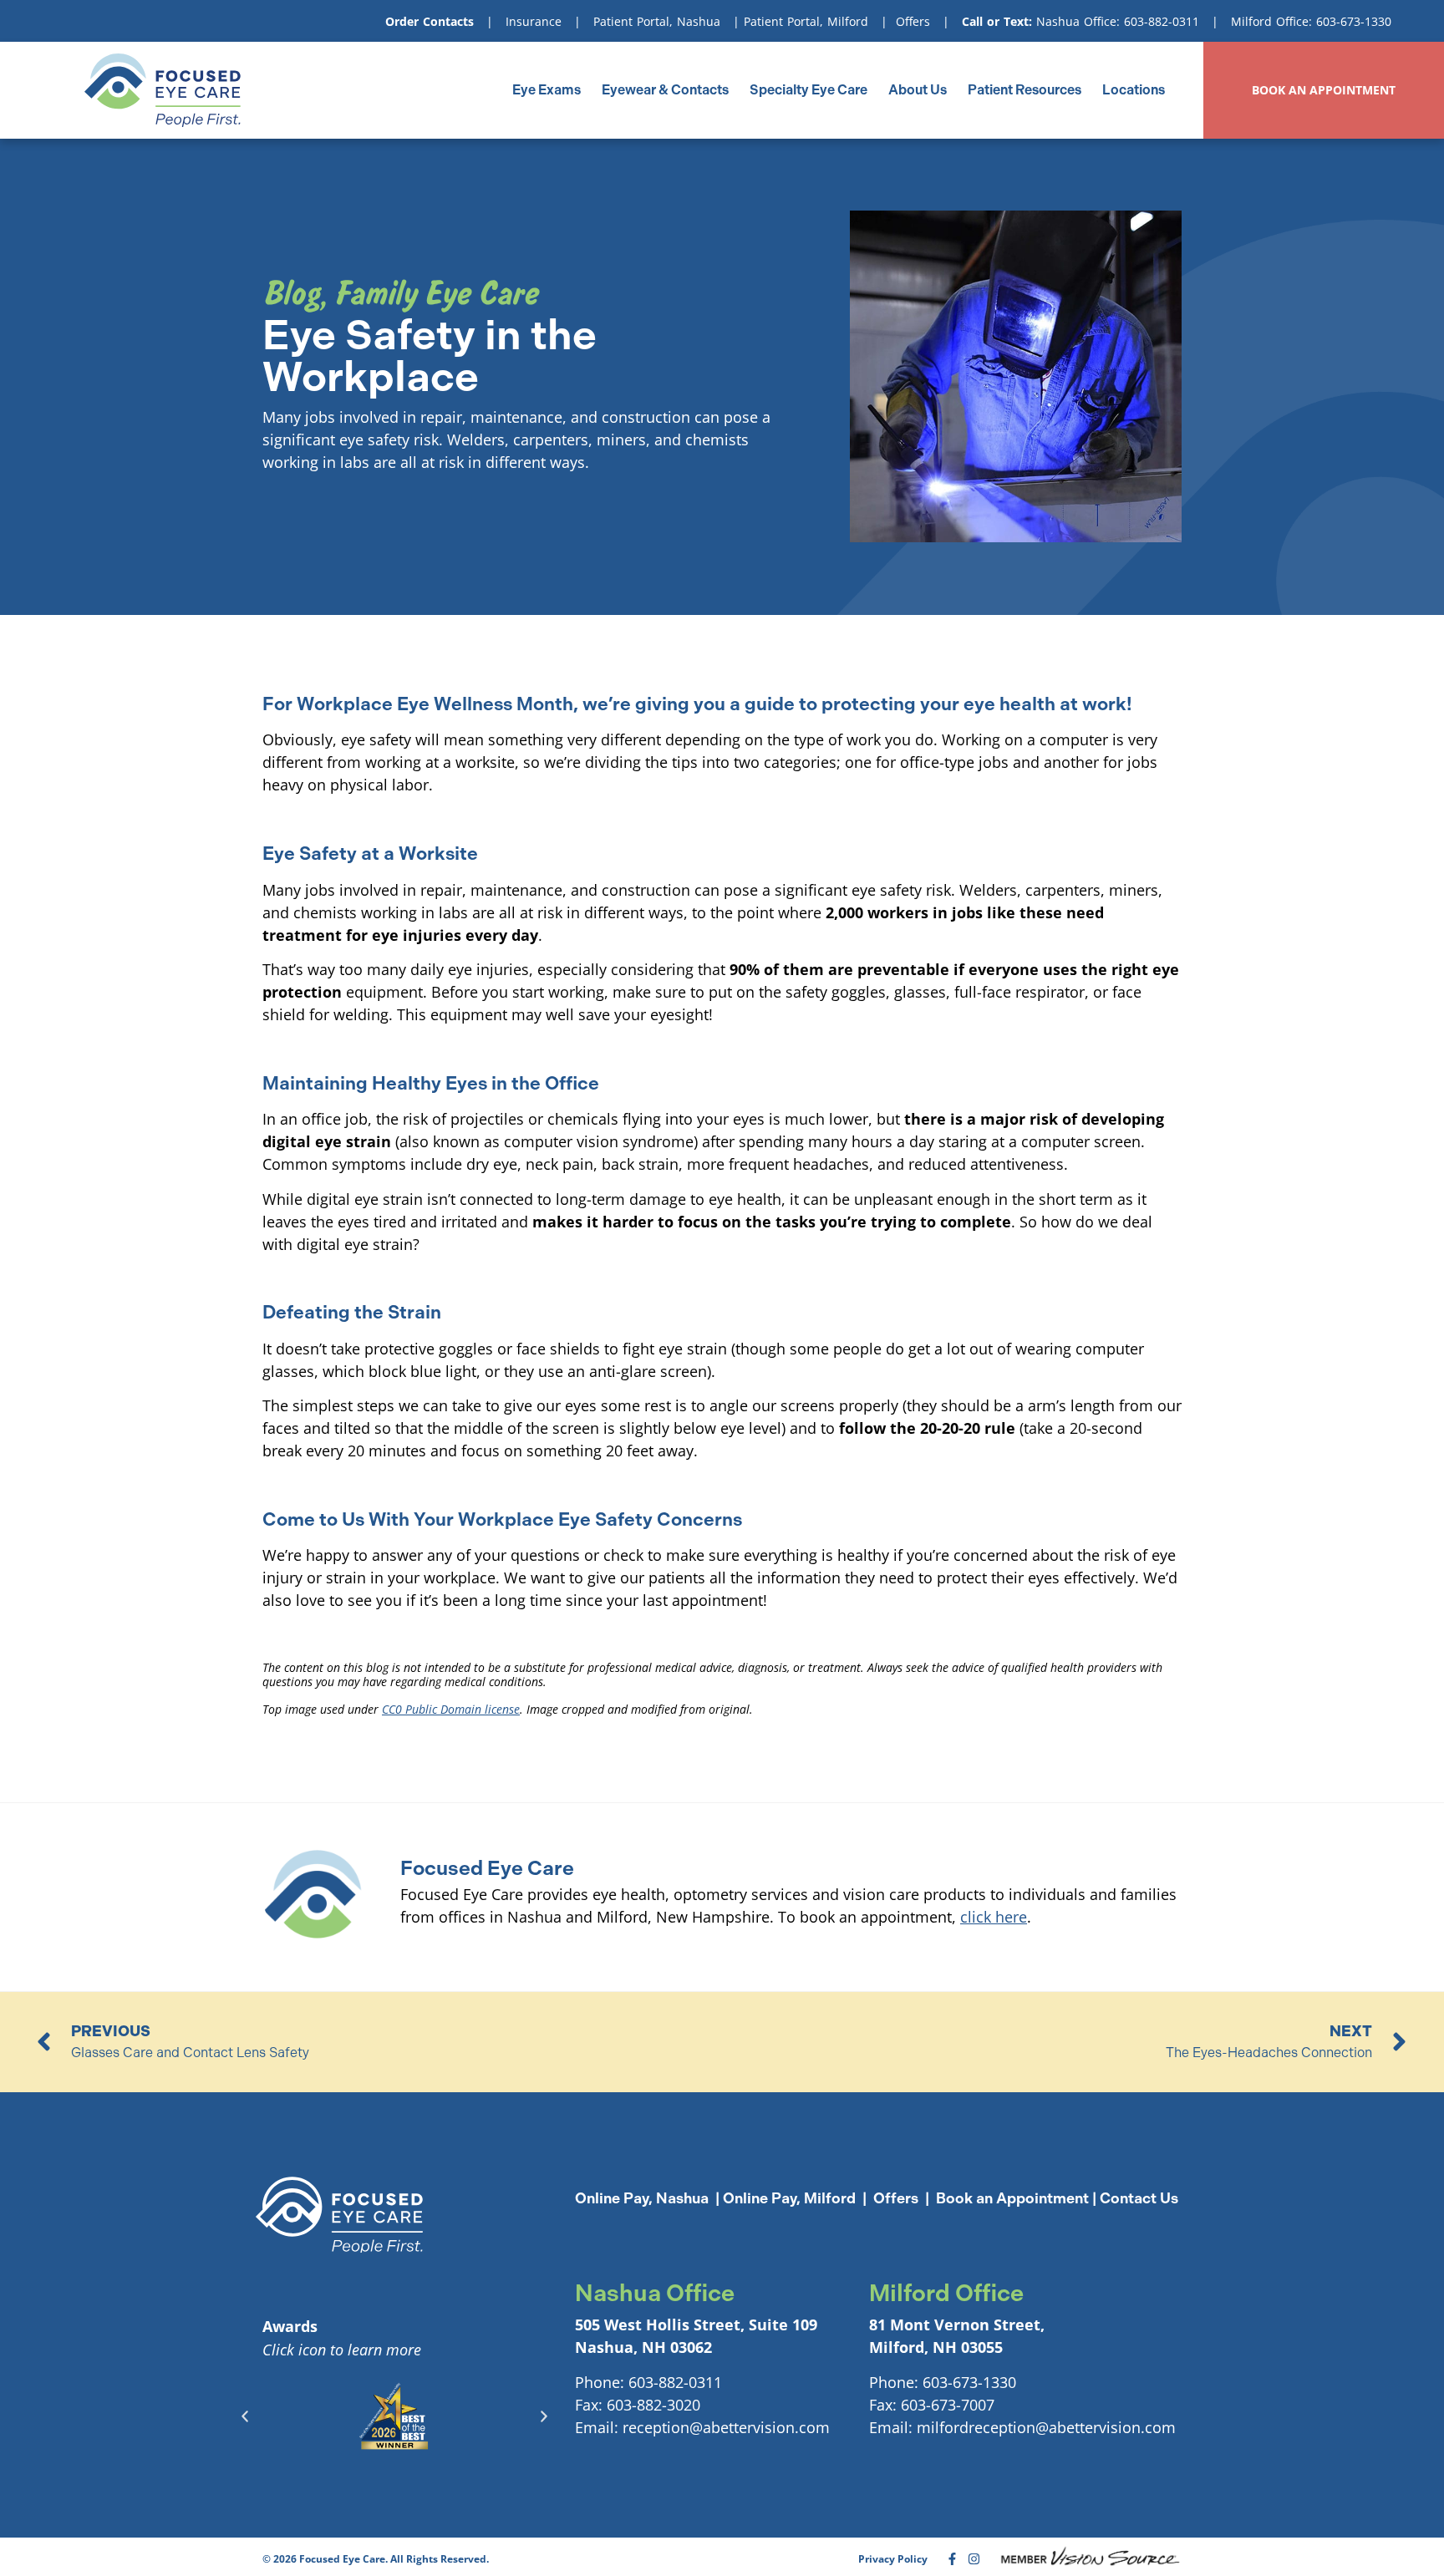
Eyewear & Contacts (665, 90)
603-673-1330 (1354, 21)
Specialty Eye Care (808, 90)
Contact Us (1139, 2198)
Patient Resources (1025, 90)
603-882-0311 (1162, 21)
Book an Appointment (1012, 2198)
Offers (913, 21)
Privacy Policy (893, 2559)
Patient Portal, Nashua (657, 21)
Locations (1134, 90)
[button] (245, 2416)
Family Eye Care (436, 293)
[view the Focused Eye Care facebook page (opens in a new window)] (952, 2559)
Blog (292, 293)
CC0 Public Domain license (451, 1709)
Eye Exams (547, 90)
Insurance (534, 21)
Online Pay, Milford (789, 2198)
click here (994, 1917)
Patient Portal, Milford (806, 21)
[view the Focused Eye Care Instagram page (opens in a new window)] (974, 2559)
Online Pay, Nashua (642, 2198)
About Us (918, 90)
